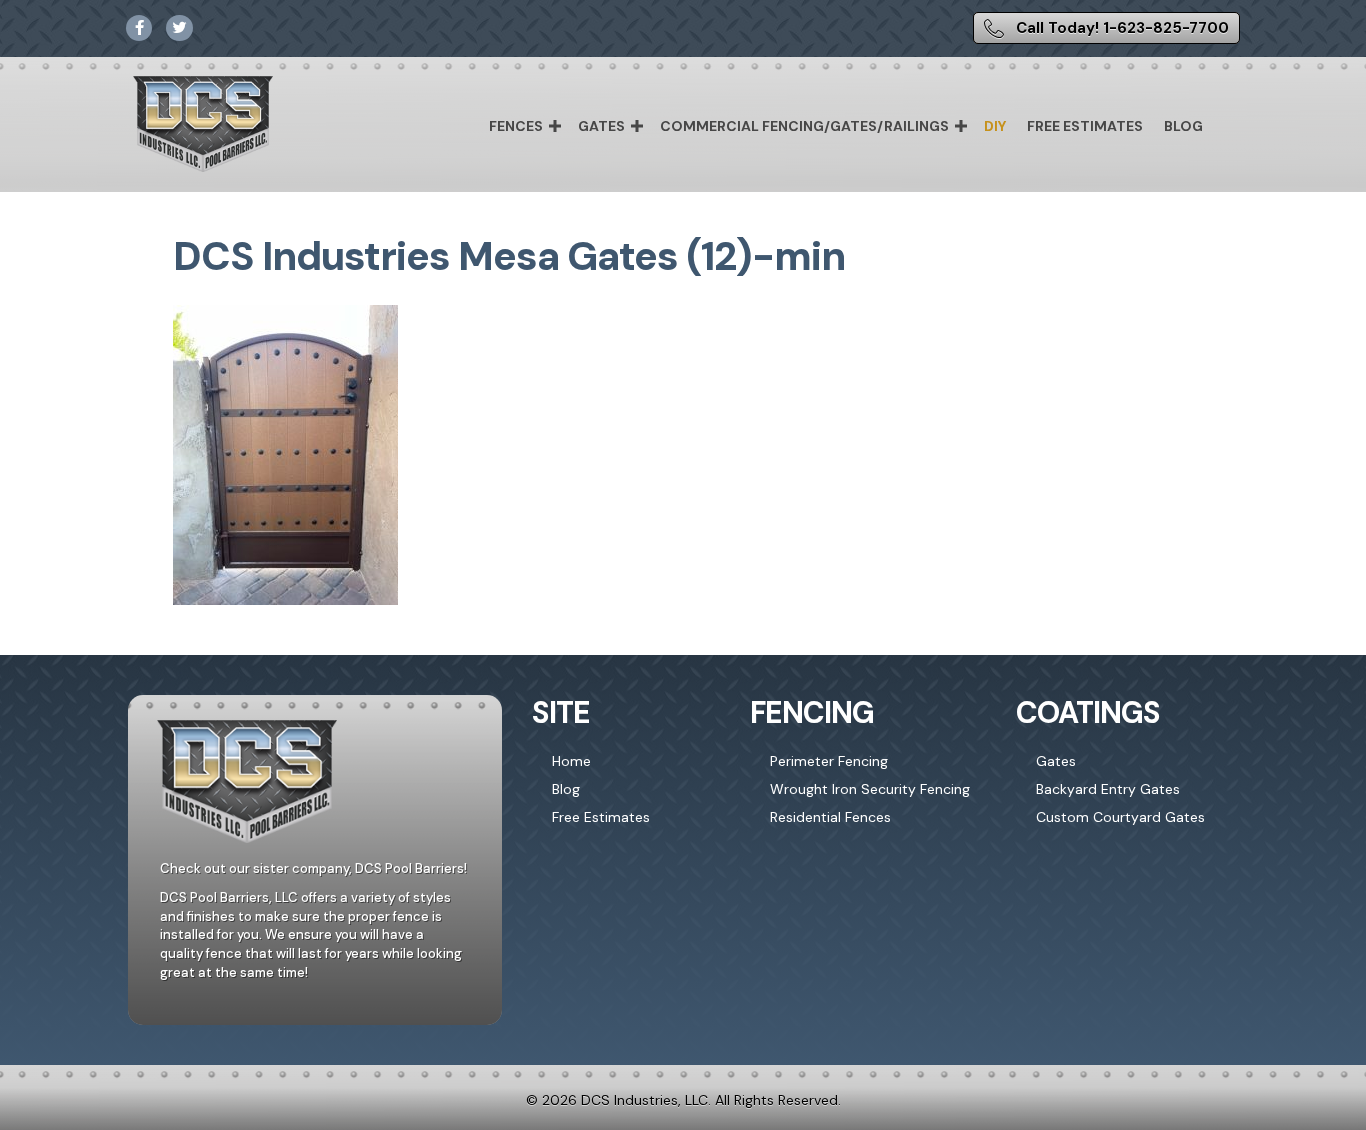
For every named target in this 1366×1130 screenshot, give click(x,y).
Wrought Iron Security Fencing (870, 789)
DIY (995, 126)
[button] (555, 126)
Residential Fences (830, 817)
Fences (516, 126)
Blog (1183, 126)
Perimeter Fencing (829, 761)
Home (571, 761)
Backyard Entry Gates (1108, 789)
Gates (601, 126)
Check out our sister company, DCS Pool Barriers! (313, 868)
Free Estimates (1085, 126)
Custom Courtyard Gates (1120, 817)
